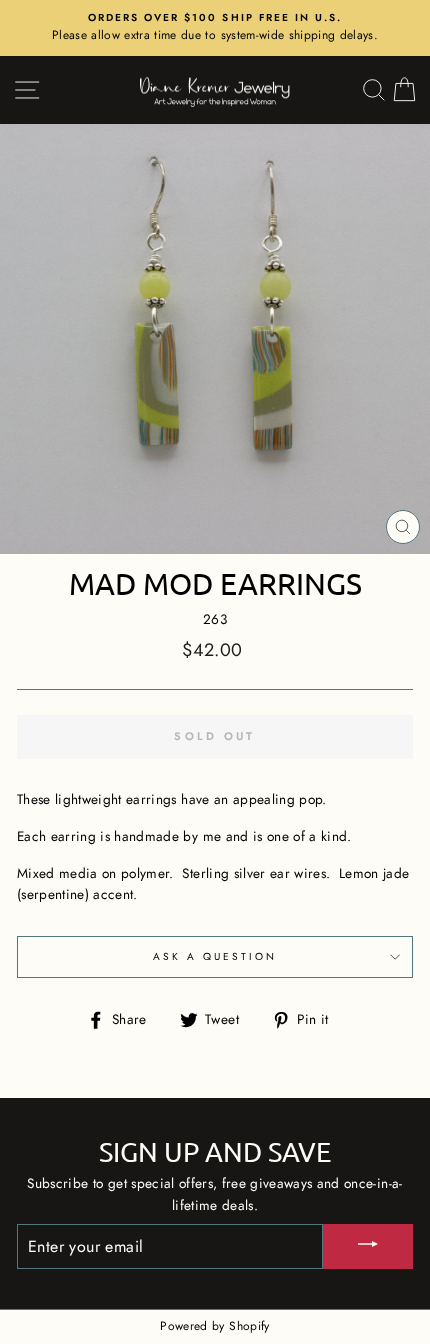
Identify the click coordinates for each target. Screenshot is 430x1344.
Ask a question (215, 956)
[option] (215, 28)
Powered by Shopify (214, 1326)
